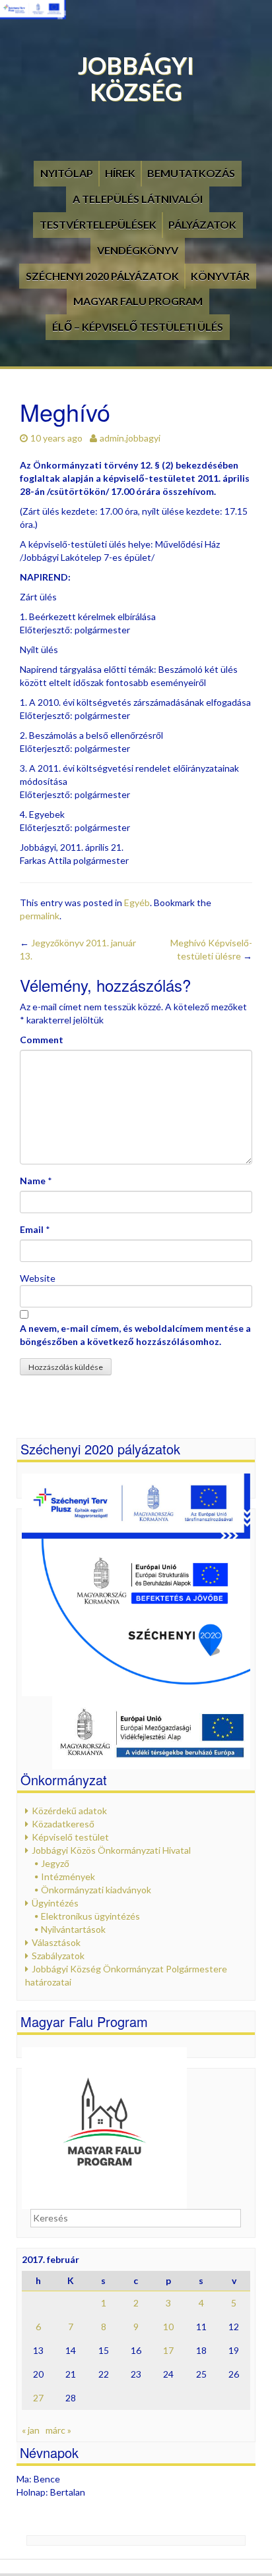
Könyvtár (220, 276)
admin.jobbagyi (130, 438)
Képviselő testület (70, 1837)
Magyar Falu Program (138, 301)
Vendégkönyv (138, 250)
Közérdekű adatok (69, 1811)
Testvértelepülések (98, 224)
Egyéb (137, 902)
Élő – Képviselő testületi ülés (138, 327)
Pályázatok (202, 224)
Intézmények (68, 1876)
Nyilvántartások (73, 1929)
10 (168, 2327)
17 (168, 2350)
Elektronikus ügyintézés (90, 1916)
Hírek (120, 173)
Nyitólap (67, 173)
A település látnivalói (138, 199)
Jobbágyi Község (136, 78)
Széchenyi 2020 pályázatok (102, 276)
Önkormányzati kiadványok (96, 1890)
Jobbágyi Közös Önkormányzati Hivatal (111, 1850)
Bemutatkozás (191, 173)
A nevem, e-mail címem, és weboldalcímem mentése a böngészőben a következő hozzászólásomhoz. (135, 1335)
